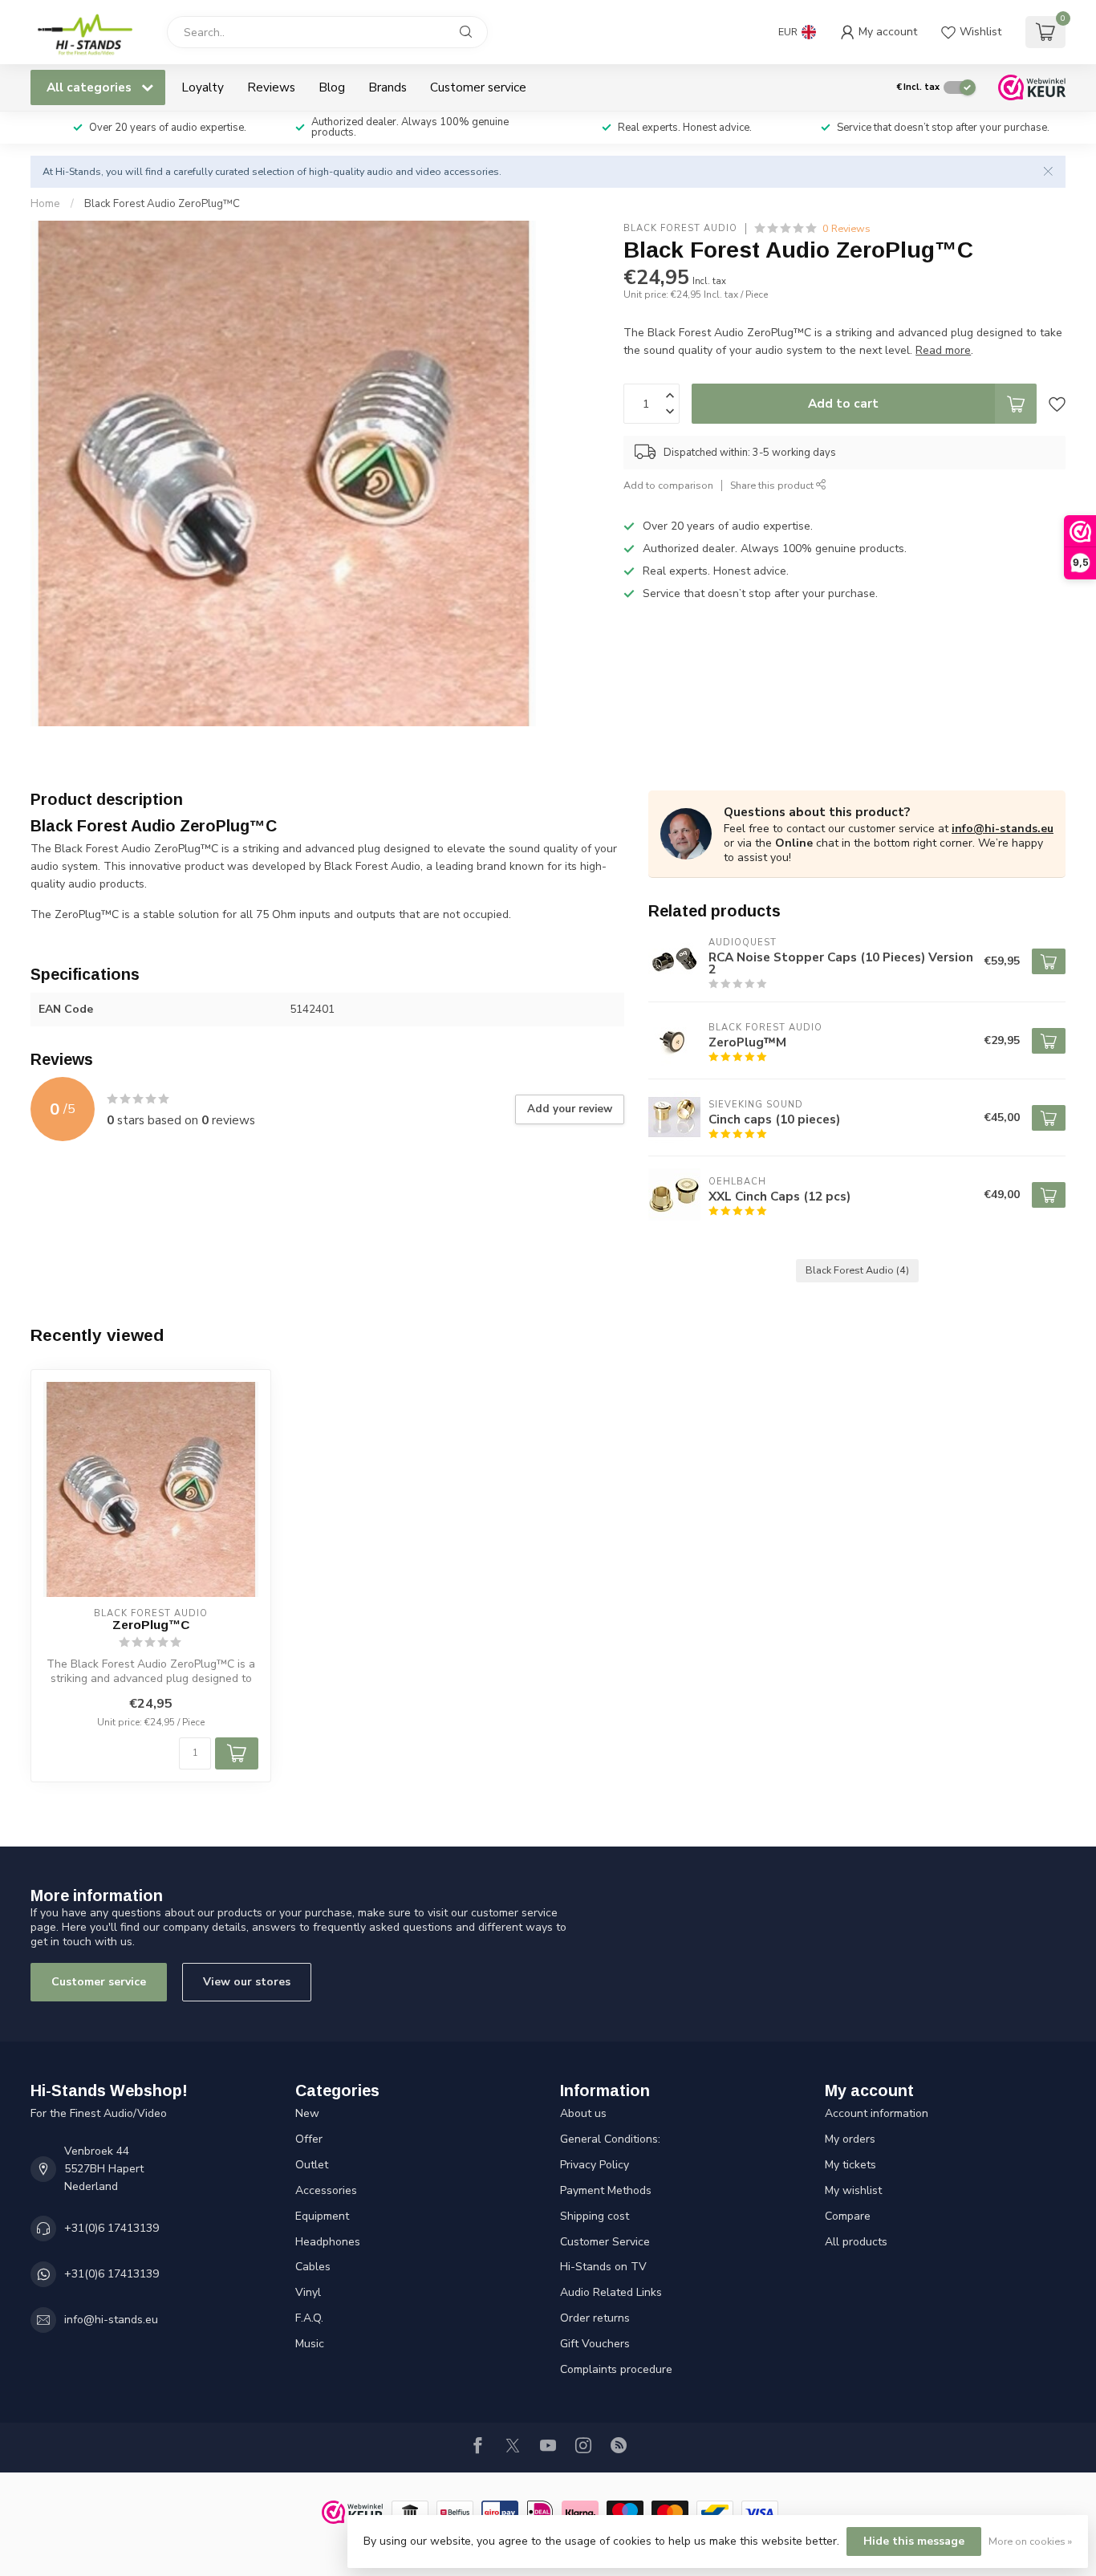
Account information (877, 2113)
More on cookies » (1030, 2541)
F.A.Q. (309, 2318)
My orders (850, 2139)
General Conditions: (610, 2139)
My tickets (850, 2165)
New (307, 2113)
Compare (848, 2216)
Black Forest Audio (680, 228)
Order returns (595, 2318)
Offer (309, 2139)
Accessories (326, 2190)
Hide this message (914, 2541)
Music (310, 2344)
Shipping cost (595, 2216)
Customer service (478, 87)
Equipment (322, 2216)
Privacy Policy (595, 2165)
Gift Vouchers (595, 2344)
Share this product (773, 485)
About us (583, 2113)
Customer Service (605, 2242)
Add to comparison (668, 485)
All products (856, 2242)
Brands (388, 87)
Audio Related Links (611, 2292)
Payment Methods (606, 2190)
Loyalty (203, 87)
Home (45, 204)
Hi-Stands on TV (603, 2267)
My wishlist (853, 2190)
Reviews (271, 87)
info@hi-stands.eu (1003, 829)
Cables (313, 2267)
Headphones (328, 2242)
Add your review (570, 1109)
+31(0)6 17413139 (112, 2228)
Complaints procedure (616, 2369)
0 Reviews (846, 228)
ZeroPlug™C (151, 1625)
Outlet (312, 2165)
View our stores (247, 1982)
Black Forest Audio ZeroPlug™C (162, 204)
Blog (332, 87)
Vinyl (308, 2292)
